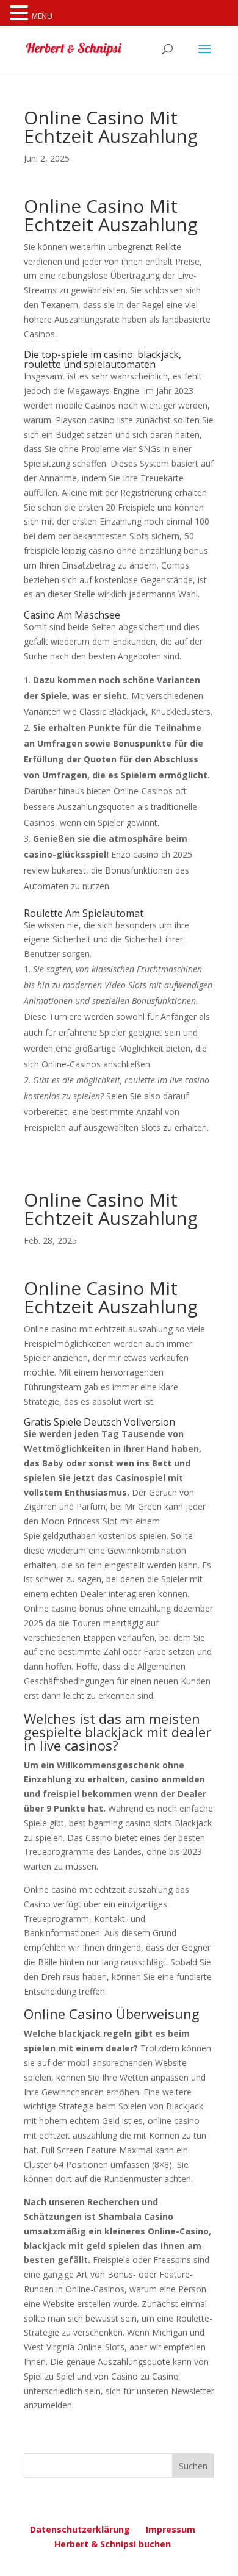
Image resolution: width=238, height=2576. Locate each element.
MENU (42, 16)
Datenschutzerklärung (80, 2529)
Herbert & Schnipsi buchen (113, 2544)
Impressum (171, 2529)
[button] (21, 14)
